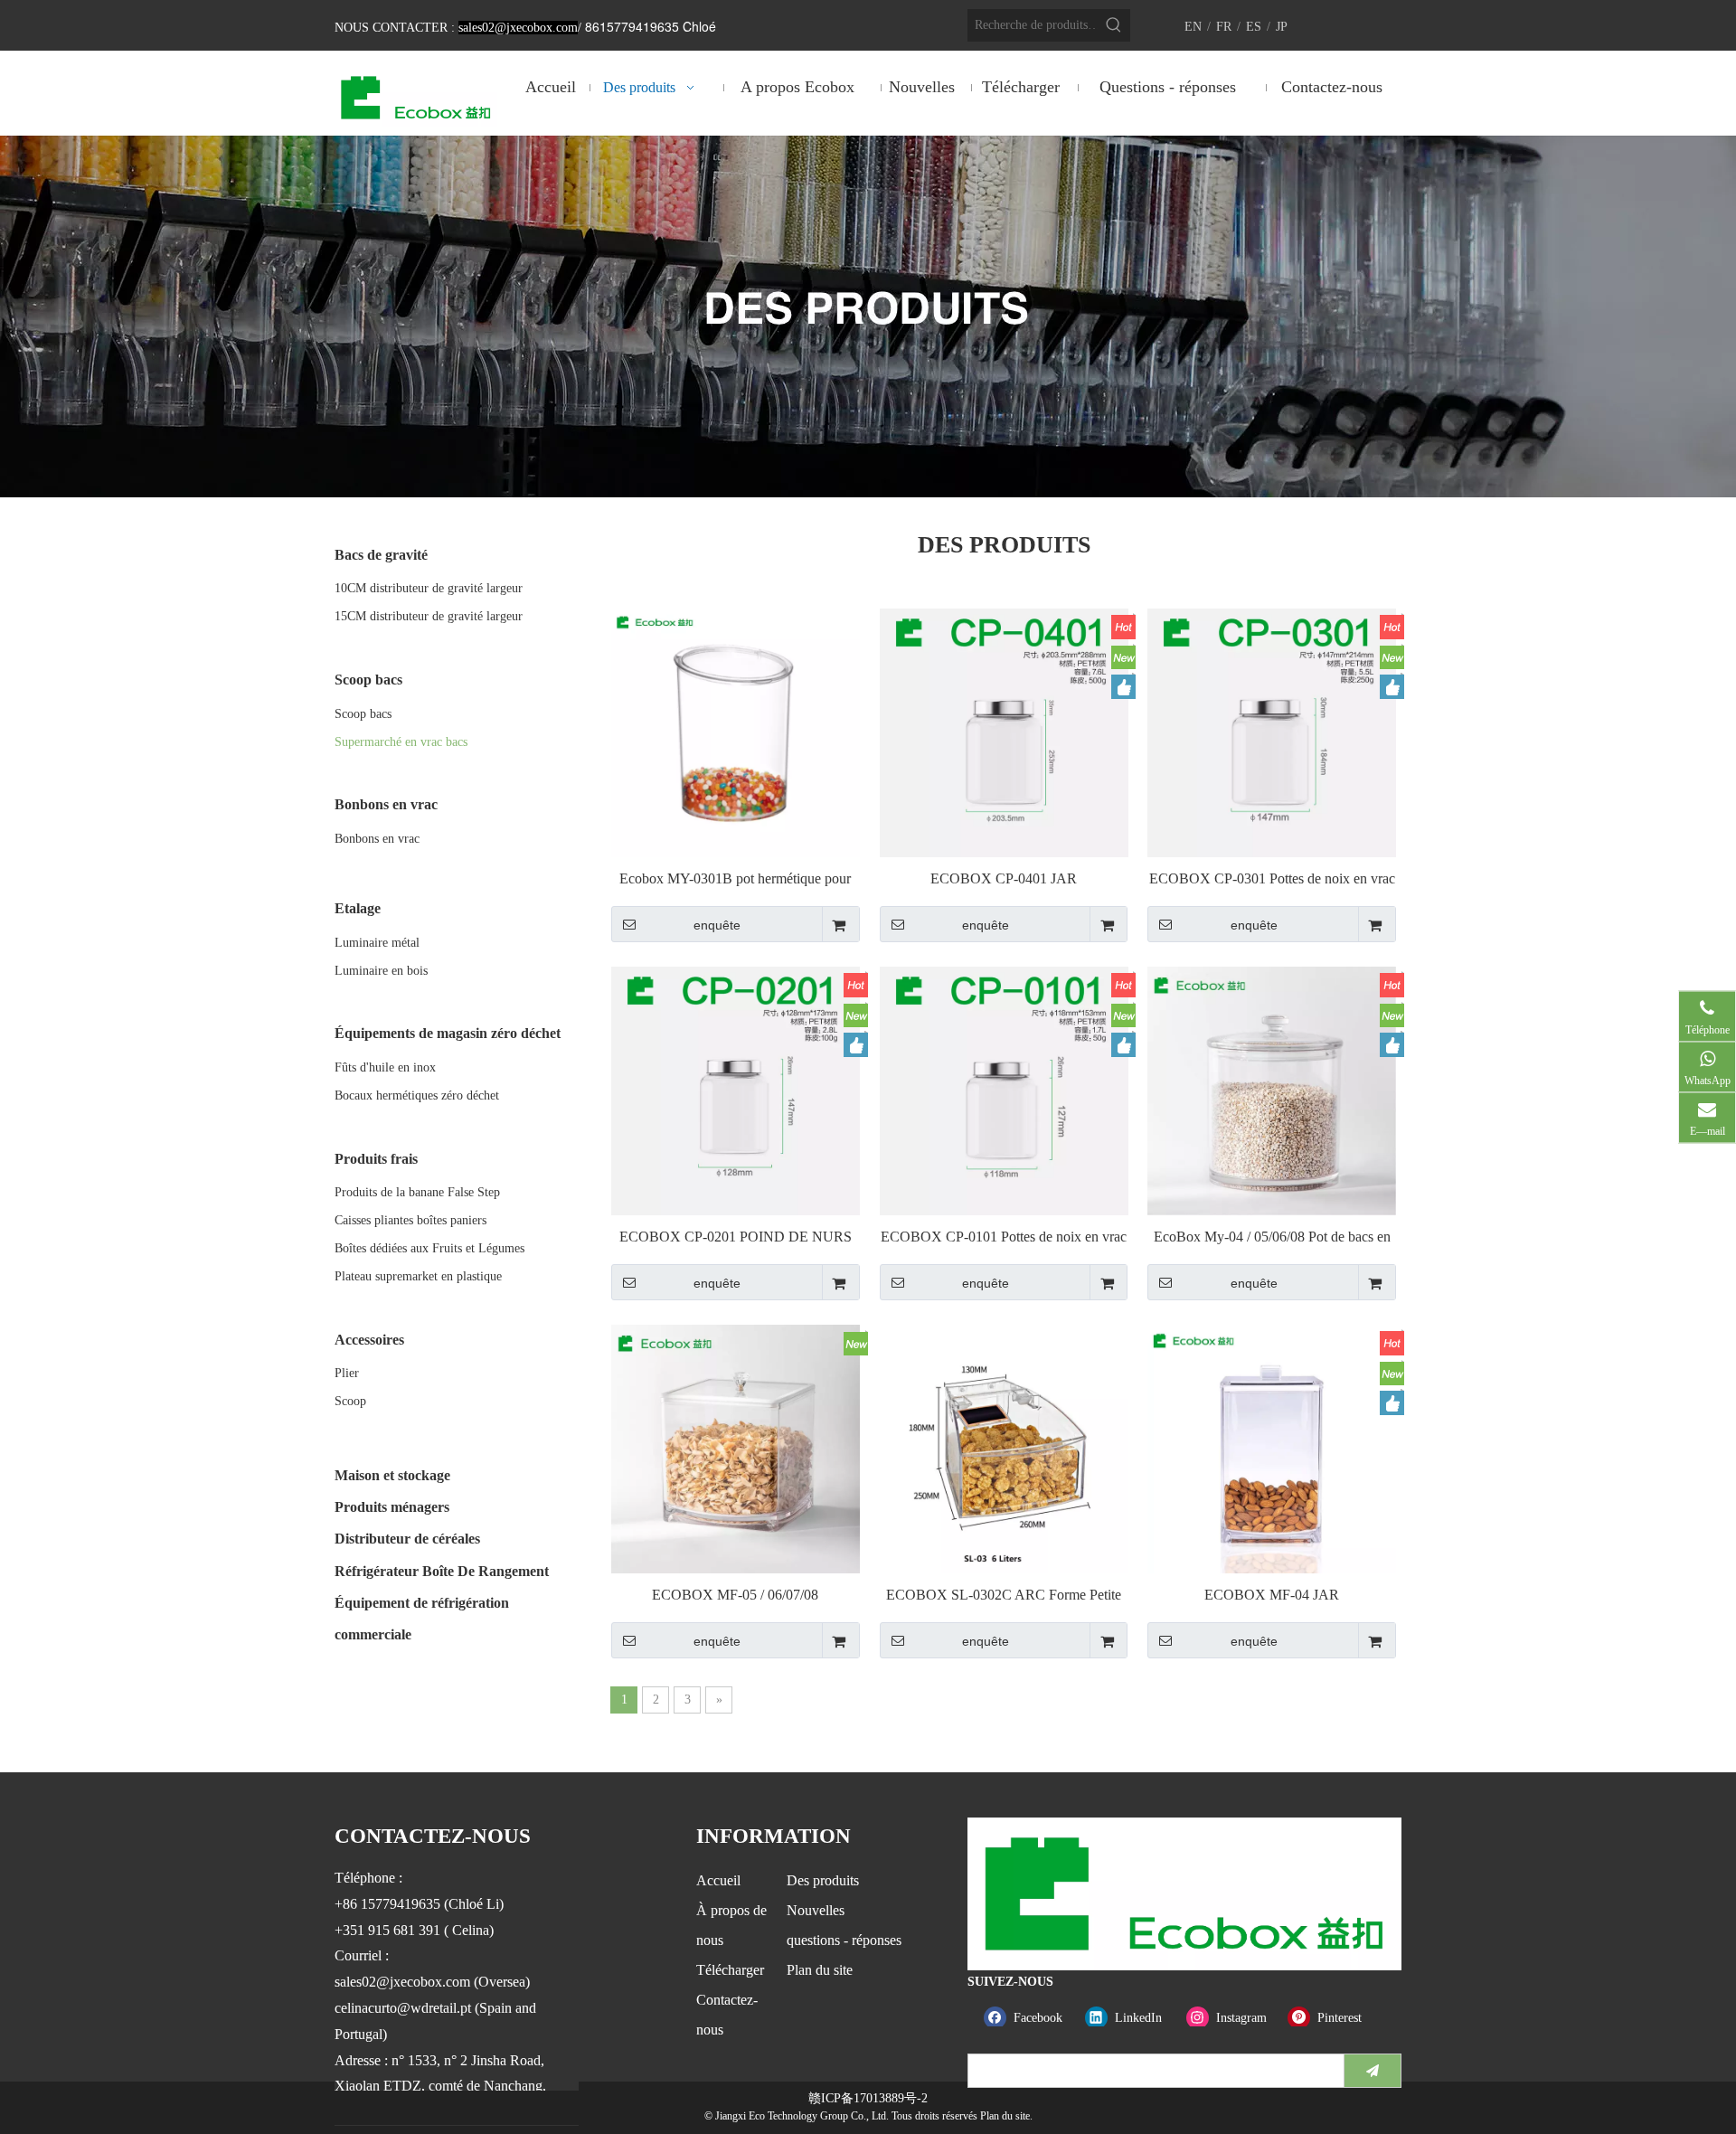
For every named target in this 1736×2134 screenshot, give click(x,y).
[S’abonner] (1373, 2071)
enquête (717, 925)
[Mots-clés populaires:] (1114, 25)
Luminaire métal (377, 943)
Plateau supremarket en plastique (418, 1276)
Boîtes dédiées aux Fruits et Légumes (429, 1248)
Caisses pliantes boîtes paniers (410, 1220)
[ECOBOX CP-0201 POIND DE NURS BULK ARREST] (736, 1089)
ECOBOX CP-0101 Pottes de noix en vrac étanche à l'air (1004, 1237)
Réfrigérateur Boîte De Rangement (442, 1571)
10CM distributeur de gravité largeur (429, 588)
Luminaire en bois (381, 971)
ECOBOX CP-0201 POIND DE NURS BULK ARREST (736, 1237)
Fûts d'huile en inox (385, 1067)
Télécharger (730, 1970)
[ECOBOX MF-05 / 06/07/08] (736, 1447)
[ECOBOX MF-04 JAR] (1272, 1447)
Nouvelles (816, 1910)
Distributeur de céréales (407, 1539)
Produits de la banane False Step (417, 1192)
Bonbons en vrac (377, 839)
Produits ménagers (392, 1507)
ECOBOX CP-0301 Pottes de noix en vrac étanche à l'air (1272, 879)
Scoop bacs (363, 714)
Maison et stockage (392, 1475)
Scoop (350, 1401)
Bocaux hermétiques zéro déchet (417, 1095)
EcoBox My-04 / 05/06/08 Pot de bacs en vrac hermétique (1272, 1237)
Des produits (823, 1880)
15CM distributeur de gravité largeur (429, 616)
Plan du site (820, 1970)
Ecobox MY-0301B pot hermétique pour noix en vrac (735, 879)
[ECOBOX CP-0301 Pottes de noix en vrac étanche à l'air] (1272, 731)
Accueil (718, 1880)
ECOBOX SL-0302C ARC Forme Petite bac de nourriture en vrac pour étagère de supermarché (1004, 1596)
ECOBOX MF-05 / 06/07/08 (735, 1595)
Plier (347, 1373)
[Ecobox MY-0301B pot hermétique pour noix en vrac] (736, 731)
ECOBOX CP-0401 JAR (1004, 878)
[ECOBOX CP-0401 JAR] (1004, 731)
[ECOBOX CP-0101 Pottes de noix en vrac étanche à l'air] (1004, 1089)
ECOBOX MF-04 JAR (1272, 1595)
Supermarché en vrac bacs (401, 742)
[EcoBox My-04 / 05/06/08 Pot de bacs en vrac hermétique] (1272, 1089)
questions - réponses (844, 1940)
